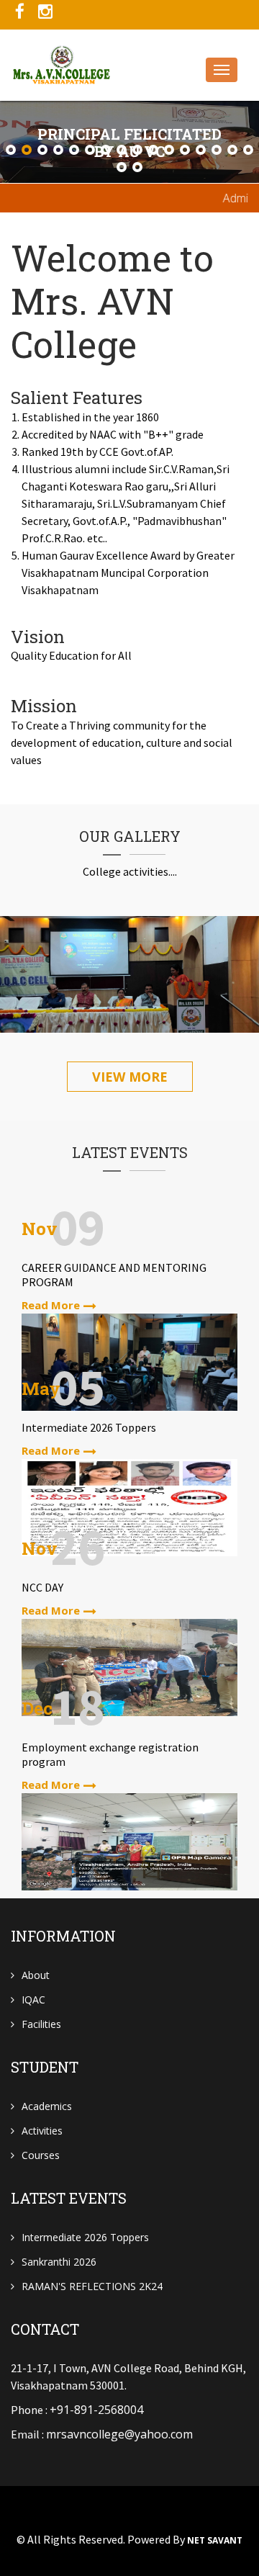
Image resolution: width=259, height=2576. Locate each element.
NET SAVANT (215, 2541)
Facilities (41, 2024)
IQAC (33, 2000)
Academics (47, 2106)
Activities (42, 2131)
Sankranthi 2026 (59, 2262)
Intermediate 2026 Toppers (85, 2237)
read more (51, 1305)
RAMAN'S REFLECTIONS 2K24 (92, 2286)
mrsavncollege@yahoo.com (119, 2434)
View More (130, 1077)
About (36, 1975)
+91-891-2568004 (96, 2410)
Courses (41, 2155)
